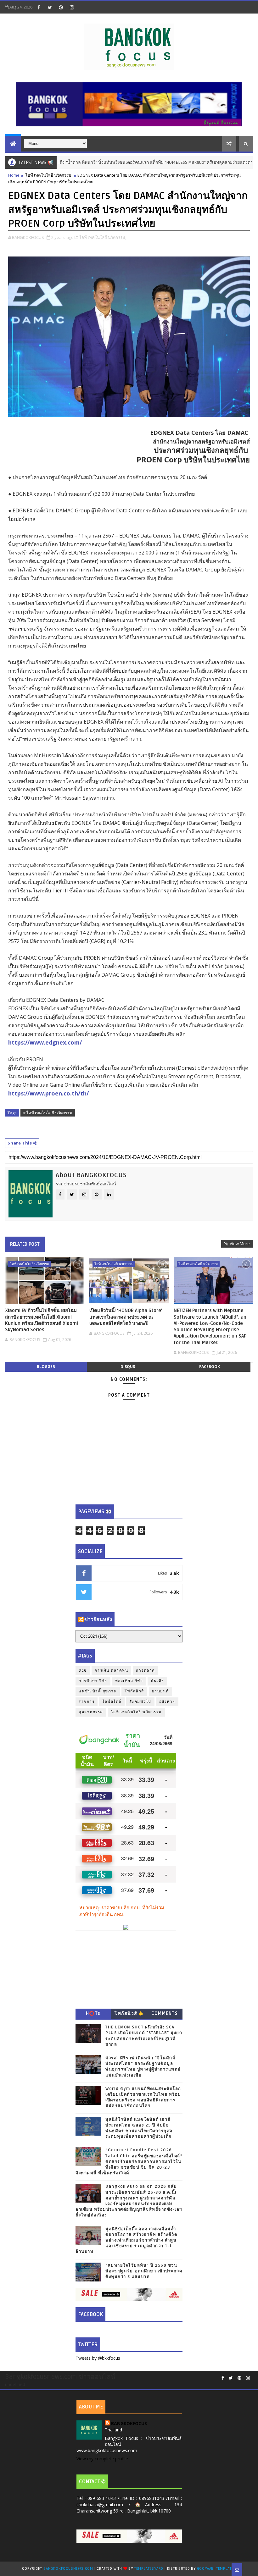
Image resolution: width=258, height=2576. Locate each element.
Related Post (25, 1244)
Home (14, 175)
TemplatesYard (149, 2569)
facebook (210, 1367)
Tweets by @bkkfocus (98, 2358)
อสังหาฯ (167, 1702)
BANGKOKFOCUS (129, 2423)
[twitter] (50, 7)
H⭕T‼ (93, 2013)
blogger (46, 1367)
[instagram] (72, 7)
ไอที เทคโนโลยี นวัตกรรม (48, 175)
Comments (165, 2013)
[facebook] (39, 7)
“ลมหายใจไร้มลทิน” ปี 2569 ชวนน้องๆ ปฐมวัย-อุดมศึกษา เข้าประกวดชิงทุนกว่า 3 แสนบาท (144, 2271)
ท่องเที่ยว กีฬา (129, 1681)
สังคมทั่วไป (140, 1702)
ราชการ (87, 1702)
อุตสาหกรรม (91, 1712)
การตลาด (146, 1671)
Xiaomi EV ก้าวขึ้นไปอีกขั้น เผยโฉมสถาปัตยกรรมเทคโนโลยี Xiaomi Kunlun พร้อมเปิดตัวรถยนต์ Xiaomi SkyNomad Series (42, 1320)
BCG (83, 1671)
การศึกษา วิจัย (93, 1681)
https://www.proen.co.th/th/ (48, 1093)
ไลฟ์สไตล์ (112, 1702)
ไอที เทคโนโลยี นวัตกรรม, (103, 237)
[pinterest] (61, 7)
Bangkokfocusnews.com (68, 2569)
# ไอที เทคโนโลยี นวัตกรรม (48, 1113)
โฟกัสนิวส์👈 (129, 2013)
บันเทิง (157, 1681)
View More (240, 1244)
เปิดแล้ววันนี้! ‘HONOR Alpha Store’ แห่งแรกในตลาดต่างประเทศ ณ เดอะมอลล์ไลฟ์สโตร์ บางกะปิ (126, 1317)
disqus (128, 1367)
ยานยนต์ (160, 1691)
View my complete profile (102, 2459)
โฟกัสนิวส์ (134, 1691)
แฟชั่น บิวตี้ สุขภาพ (98, 1691)
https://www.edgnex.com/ (45, 1042)
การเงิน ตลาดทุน (112, 1671)
